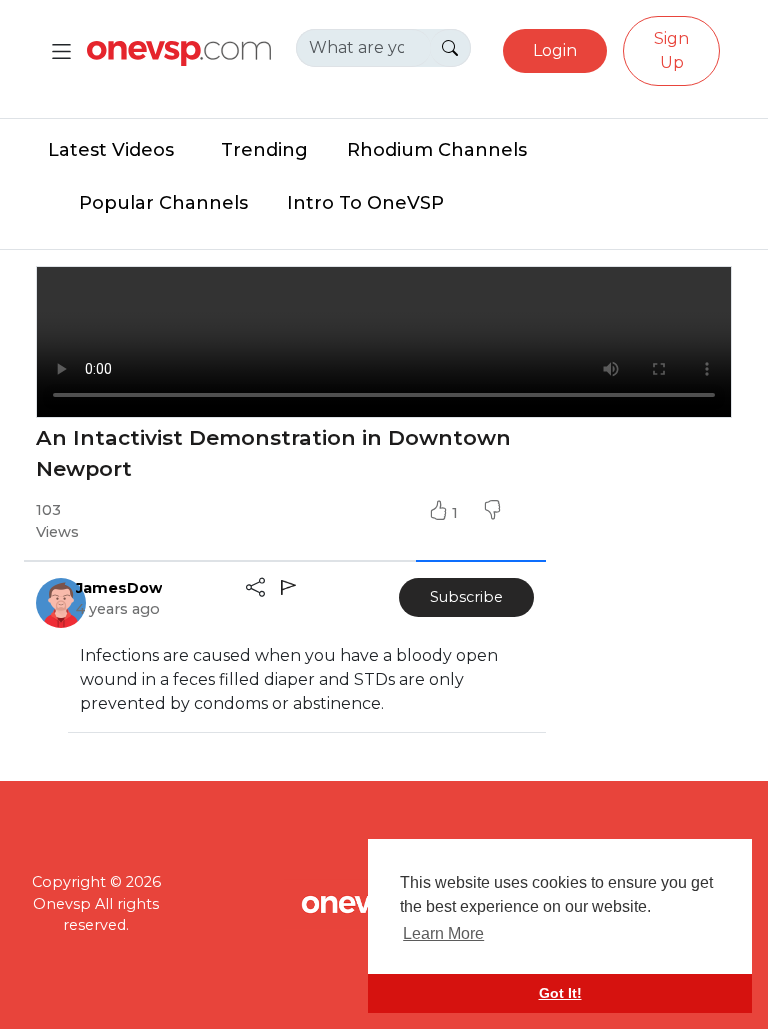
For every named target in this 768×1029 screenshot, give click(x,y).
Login (555, 50)
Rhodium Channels (437, 150)
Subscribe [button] (466, 597)
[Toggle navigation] (61, 51)
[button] (492, 513)
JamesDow (119, 588)
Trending (264, 150)
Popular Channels (163, 203)
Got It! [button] (560, 993)
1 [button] (457, 513)
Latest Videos (111, 150)
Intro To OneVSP (365, 203)
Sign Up (671, 50)
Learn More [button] (443, 933)
